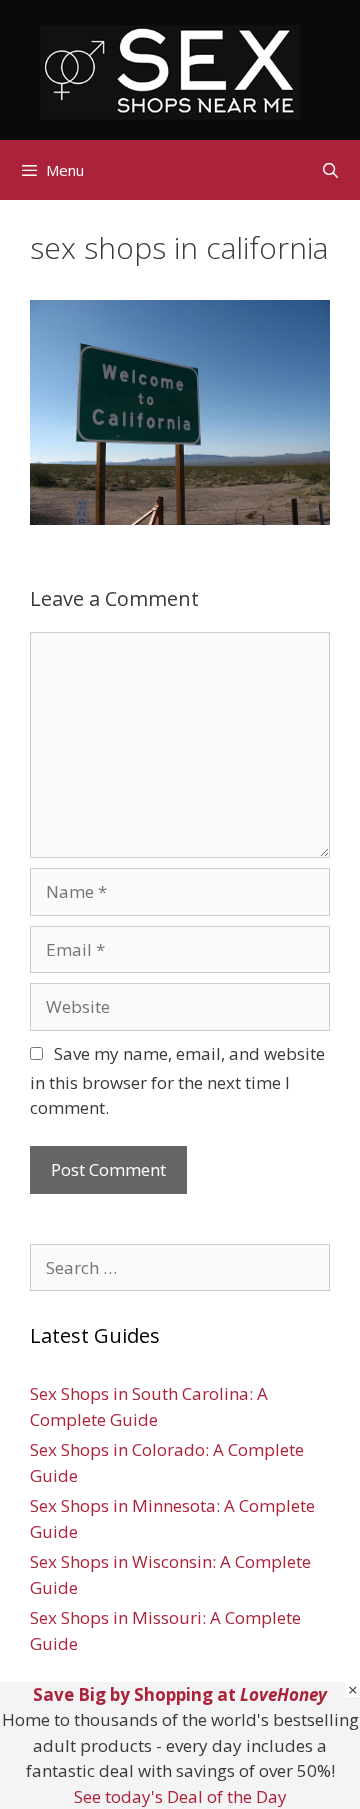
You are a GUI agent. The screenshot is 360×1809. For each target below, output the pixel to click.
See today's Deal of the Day (180, 1796)
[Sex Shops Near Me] (170, 70)
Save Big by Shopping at (180, 1694)
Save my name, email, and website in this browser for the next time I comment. (177, 1081)
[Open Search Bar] (330, 170)
